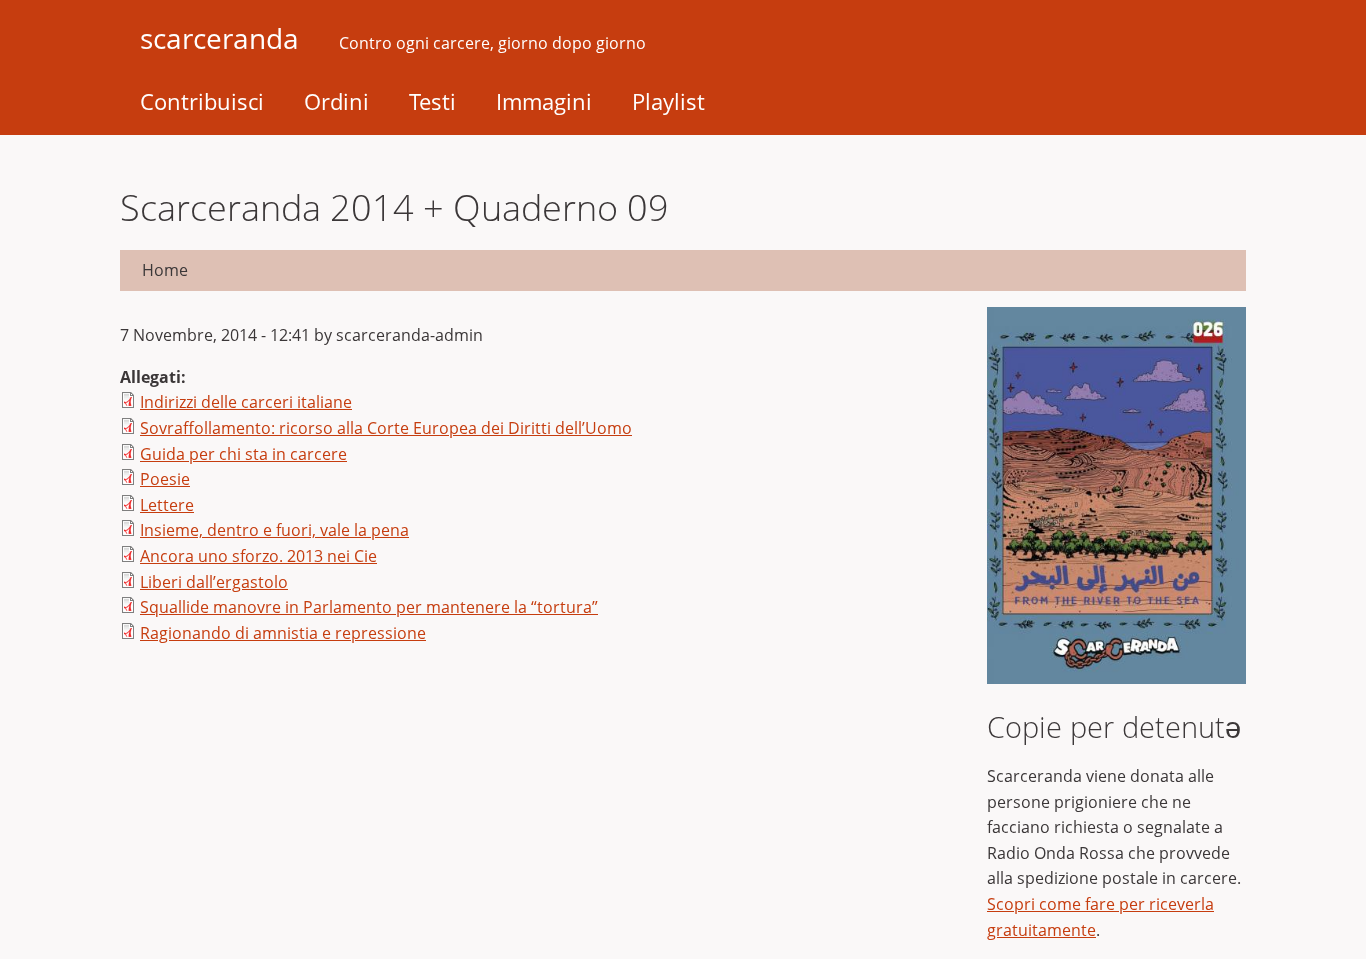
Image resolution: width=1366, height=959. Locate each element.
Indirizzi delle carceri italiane (246, 402)
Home (165, 270)
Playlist (668, 101)
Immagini (544, 101)
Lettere (167, 505)
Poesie (165, 479)
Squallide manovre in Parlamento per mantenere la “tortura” (369, 607)
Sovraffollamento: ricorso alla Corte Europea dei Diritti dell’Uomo (386, 428)
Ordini (336, 101)
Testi (432, 101)
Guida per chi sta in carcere (243, 454)
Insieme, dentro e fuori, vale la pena (274, 530)
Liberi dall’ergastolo (214, 582)
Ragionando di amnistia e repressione (283, 633)
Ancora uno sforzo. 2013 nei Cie (258, 556)
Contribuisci (202, 101)
